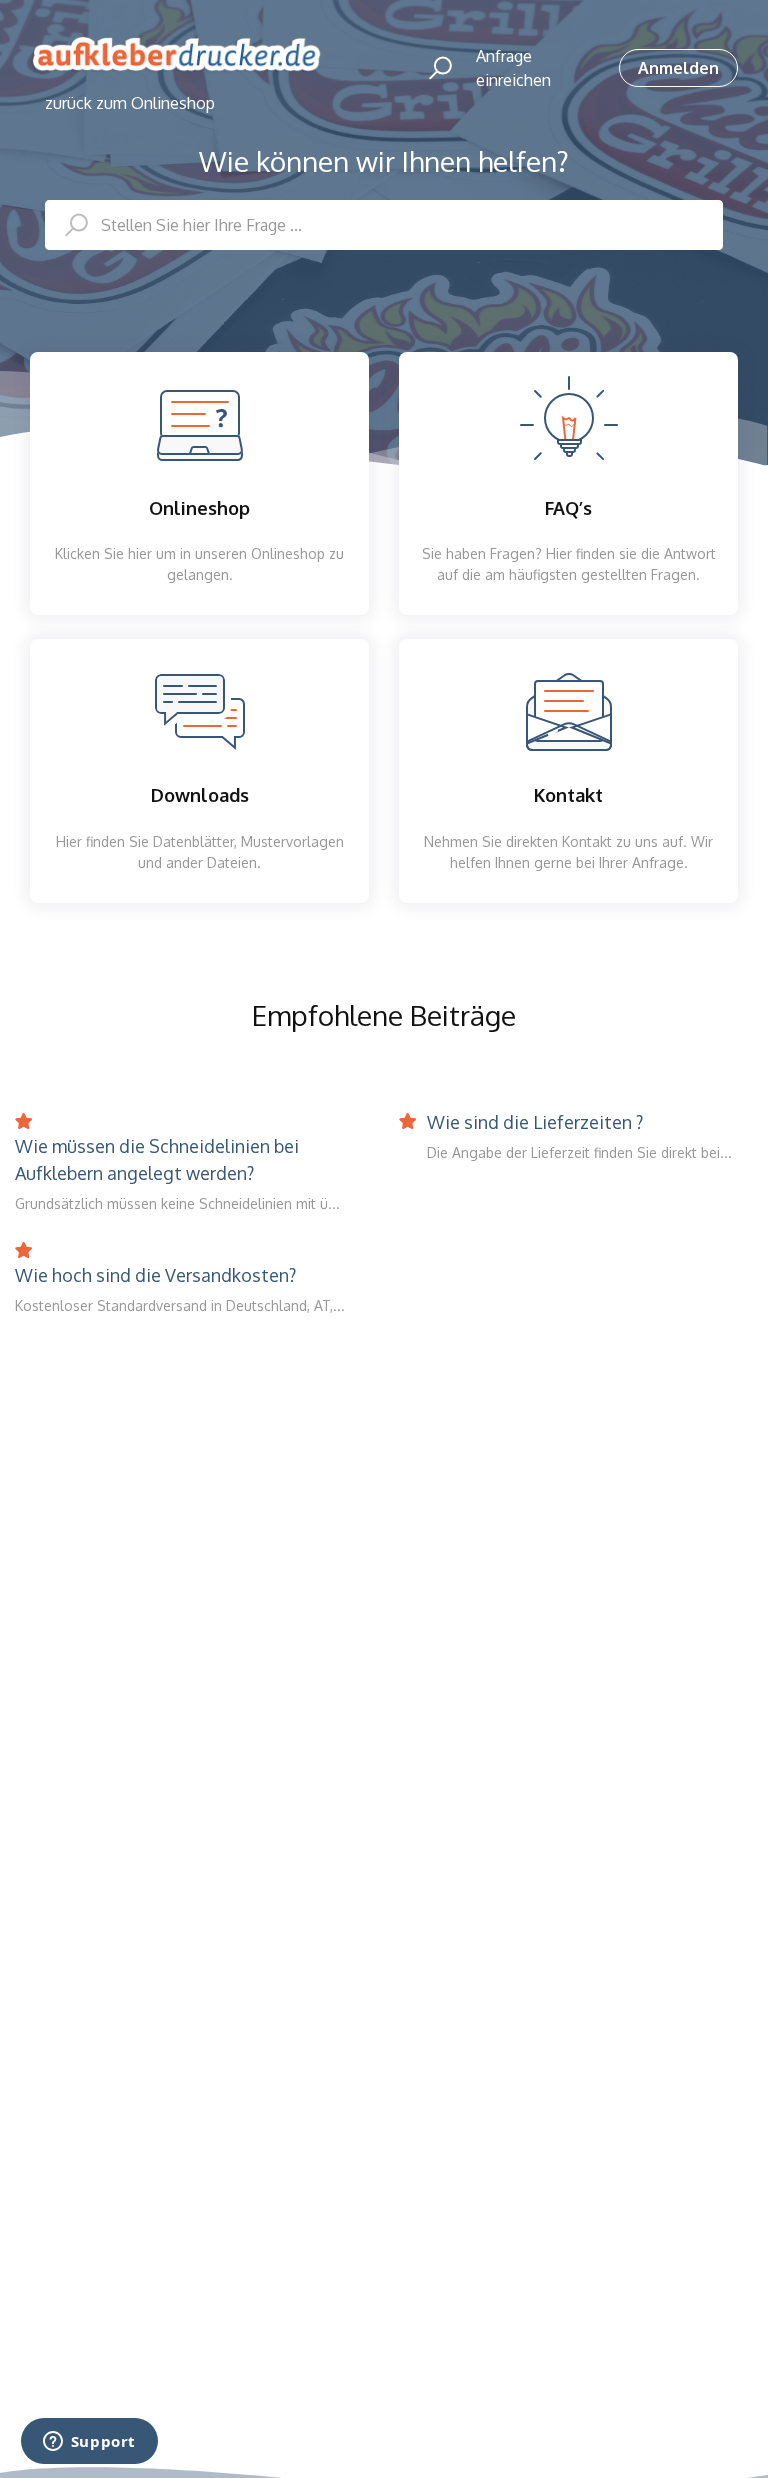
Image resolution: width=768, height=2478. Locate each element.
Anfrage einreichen (513, 68)
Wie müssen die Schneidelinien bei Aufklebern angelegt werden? (157, 1159)
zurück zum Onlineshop (130, 103)
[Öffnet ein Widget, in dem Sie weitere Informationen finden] (89, 2443)
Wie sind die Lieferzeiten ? (535, 1122)
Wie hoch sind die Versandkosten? (155, 1275)
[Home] (176, 55)
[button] (431, 68)
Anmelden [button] (678, 68)
